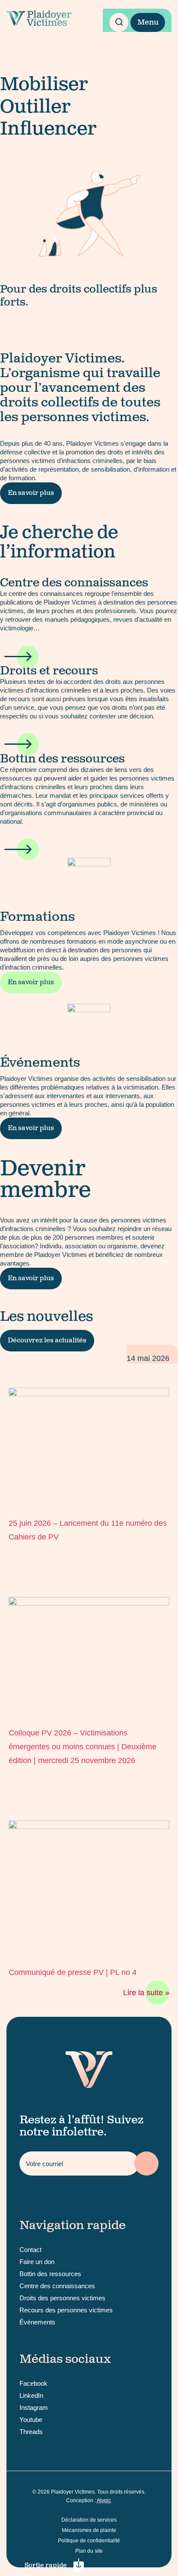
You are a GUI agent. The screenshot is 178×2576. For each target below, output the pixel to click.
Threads (31, 2432)
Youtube (31, 2420)
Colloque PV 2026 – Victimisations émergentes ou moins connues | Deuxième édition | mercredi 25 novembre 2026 (83, 1747)
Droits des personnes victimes (62, 2298)
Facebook (33, 2383)
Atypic (104, 2500)
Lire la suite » (146, 1993)
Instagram (34, 2408)
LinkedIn (31, 2395)
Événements (37, 2322)
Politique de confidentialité (89, 2541)
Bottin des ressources (50, 2274)
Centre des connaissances (57, 2286)
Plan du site (89, 2551)
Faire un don (37, 2262)
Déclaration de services (89, 2520)
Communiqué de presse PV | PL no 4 (73, 1972)
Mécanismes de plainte (89, 2530)
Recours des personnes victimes (66, 2310)
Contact (30, 2250)
